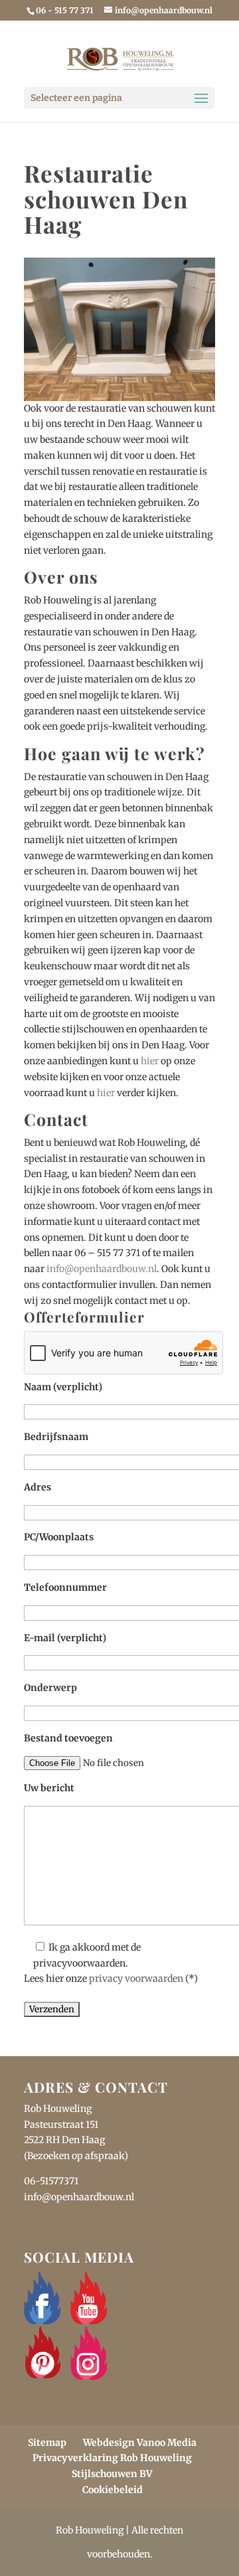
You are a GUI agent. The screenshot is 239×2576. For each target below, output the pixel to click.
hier (150, 1061)
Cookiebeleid (113, 2490)
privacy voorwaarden (136, 1978)
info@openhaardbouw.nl (102, 1269)
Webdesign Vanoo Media (140, 2443)
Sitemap (47, 2443)
